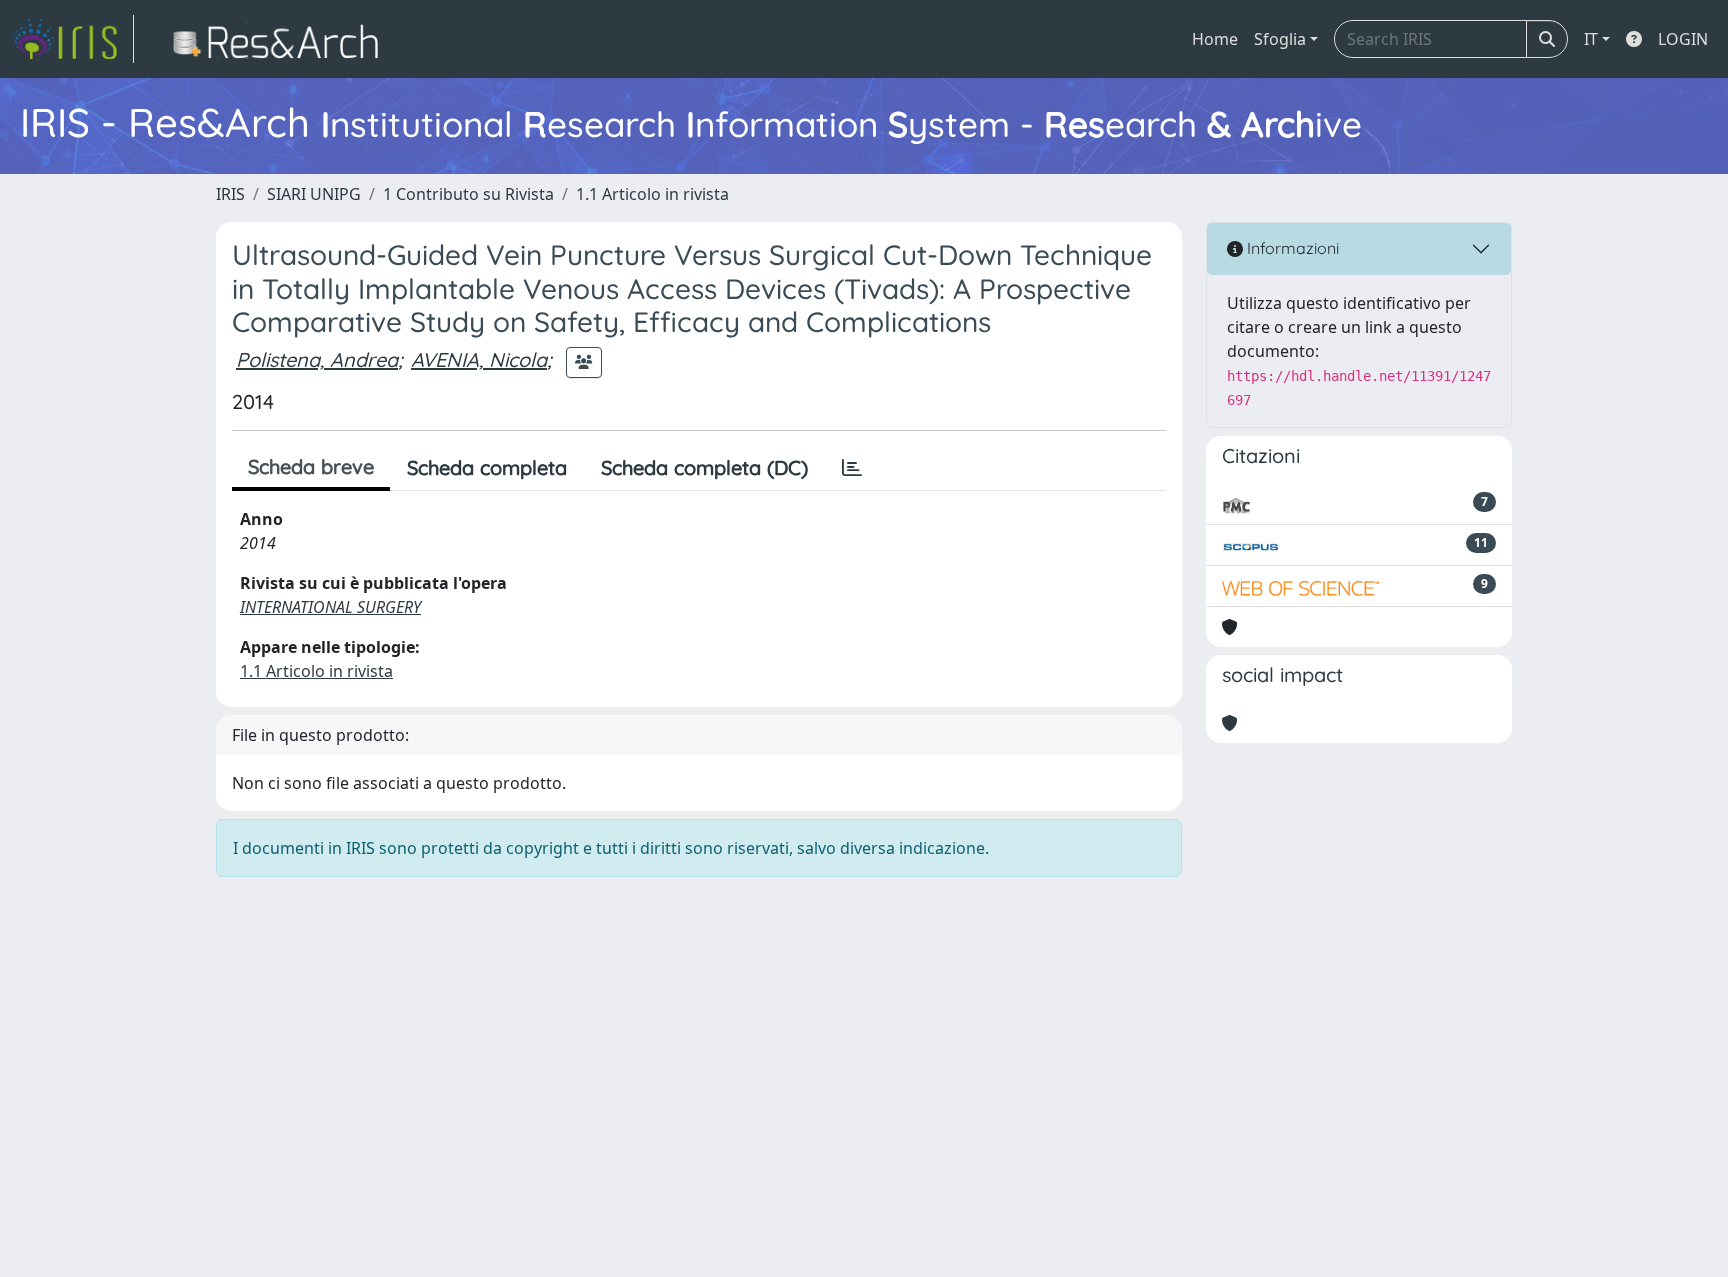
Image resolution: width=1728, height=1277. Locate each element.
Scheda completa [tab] (487, 467)
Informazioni (1291, 248)
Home (1215, 39)
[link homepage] (73, 39)
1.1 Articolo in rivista (652, 194)
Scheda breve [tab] (311, 466)
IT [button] (1591, 39)
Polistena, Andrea (317, 359)
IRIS (230, 194)
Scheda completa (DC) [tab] (704, 467)
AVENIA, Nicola (479, 359)
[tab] (852, 468)
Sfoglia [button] (1280, 39)
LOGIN (1683, 39)
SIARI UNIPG (314, 194)
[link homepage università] (281, 39)
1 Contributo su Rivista (468, 194)
